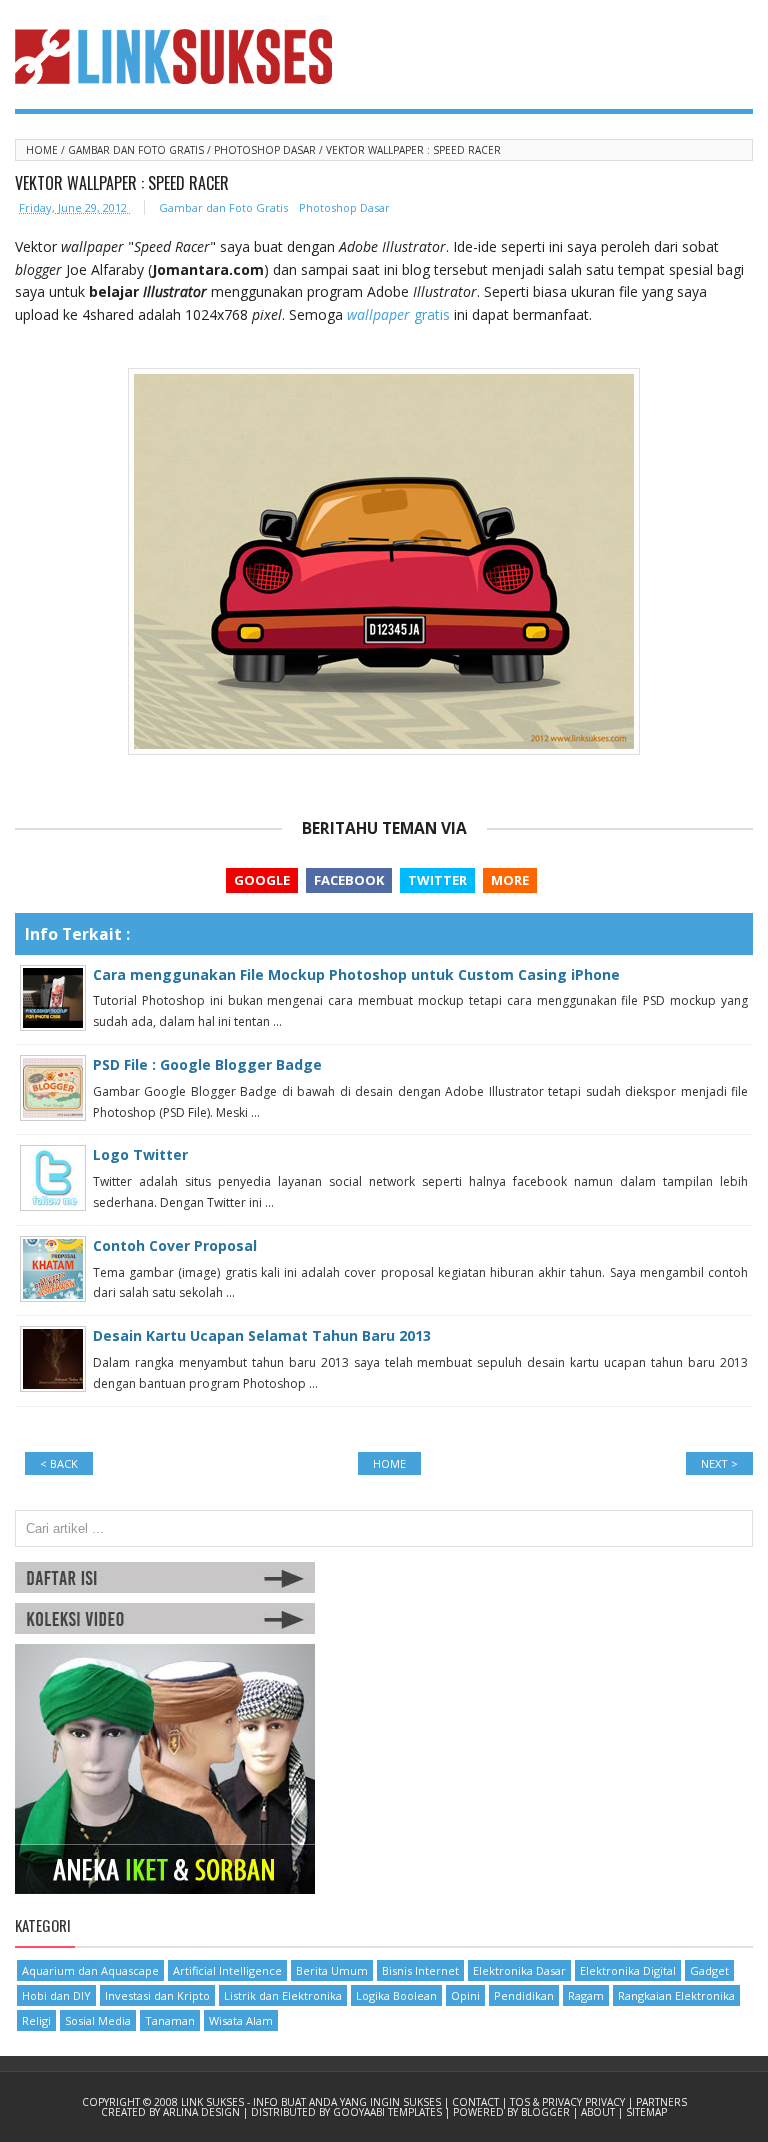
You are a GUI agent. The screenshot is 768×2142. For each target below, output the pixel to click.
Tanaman (170, 2020)
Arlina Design (203, 2112)
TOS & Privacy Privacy (569, 2102)
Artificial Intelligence (227, 1970)
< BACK (59, 1463)
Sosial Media (98, 2020)
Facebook (349, 880)
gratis (398, 314)
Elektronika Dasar (519, 1970)
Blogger (547, 2112)
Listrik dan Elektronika (283, 1995)
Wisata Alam (241, 2020)
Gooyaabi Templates (389, 2112)
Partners (661, 2102)
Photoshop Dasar (266, 150)
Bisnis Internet (420, 1970)
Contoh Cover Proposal (175, 1245)
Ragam (586, 1995)
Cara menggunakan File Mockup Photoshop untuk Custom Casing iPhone (356, 974)
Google (262, 880)
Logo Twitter (140, 1154)
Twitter (437, 880)
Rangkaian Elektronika (676, 1995)
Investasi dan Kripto (157, 1995)
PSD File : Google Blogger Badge (207, 1064)
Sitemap (646, 2112)
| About (595, 2112)
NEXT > (719, 1463)
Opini (465, 1995)
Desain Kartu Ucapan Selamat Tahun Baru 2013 (262, 1335)
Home (43, 150)
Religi (36, 2020)
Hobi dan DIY (56, 1995)
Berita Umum (332, 1970)
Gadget (709, 1970)
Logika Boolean (396, 1995)
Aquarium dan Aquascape (90, 1970)
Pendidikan (524, 1995)
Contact (477, 2102)
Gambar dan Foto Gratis (137, 150)
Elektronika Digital (628, 1970)
